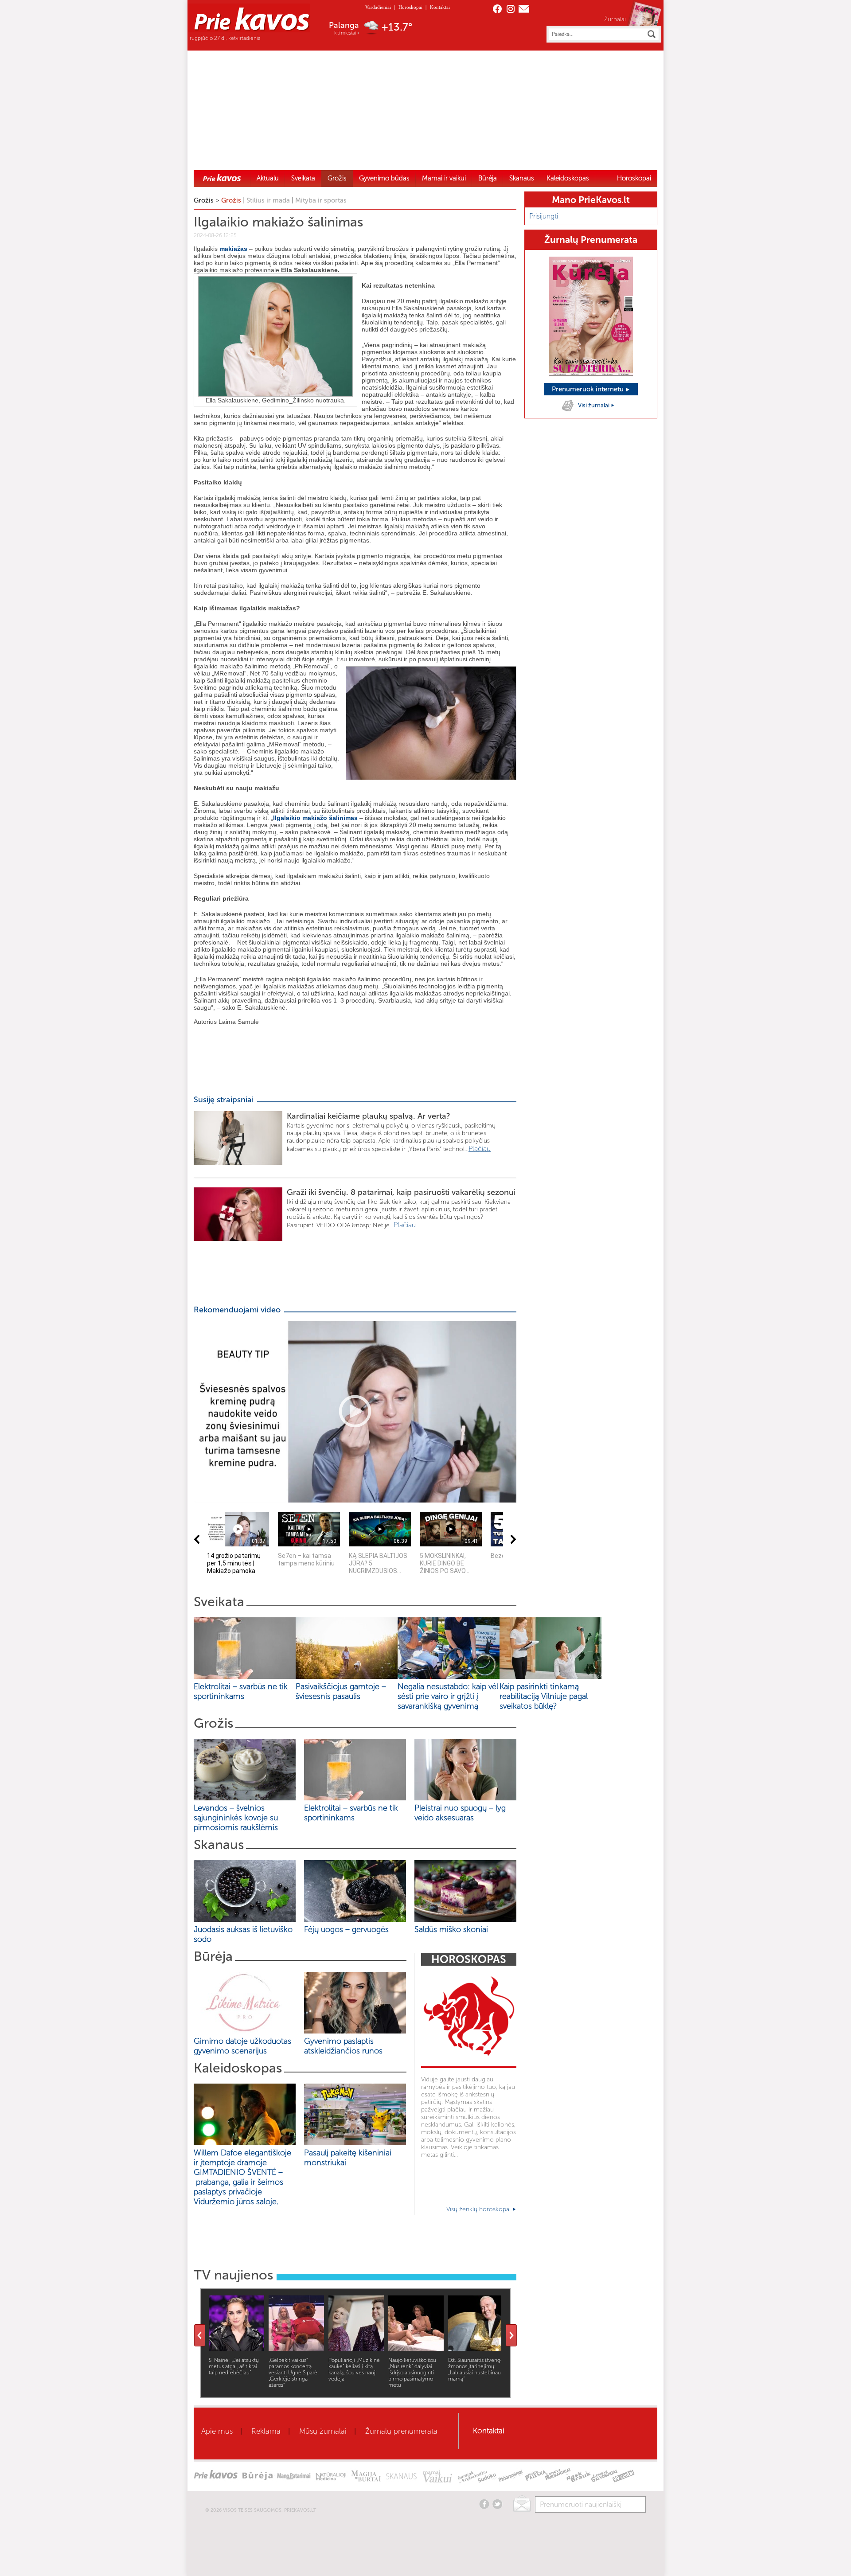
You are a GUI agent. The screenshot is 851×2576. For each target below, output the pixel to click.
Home (222, 178)
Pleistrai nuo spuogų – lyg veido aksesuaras (460, 1813)
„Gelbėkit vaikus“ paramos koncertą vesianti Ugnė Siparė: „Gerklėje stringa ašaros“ (294, 2373)
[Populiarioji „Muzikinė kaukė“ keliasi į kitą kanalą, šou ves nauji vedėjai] (356, 2348)
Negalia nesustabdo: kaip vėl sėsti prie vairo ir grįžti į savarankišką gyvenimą (448, 1696)
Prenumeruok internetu (589, 389)
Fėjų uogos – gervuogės (349, 1929)
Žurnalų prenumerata (401, 2431)
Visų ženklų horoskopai (479, 2209)
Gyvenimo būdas (384, 178)
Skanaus (522, 178)
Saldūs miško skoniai (451, 1929)
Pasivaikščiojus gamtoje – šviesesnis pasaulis (341, 1691)
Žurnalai (615, 19)
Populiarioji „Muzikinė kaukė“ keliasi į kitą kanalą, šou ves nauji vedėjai (354, 2369)
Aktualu (268, 178)
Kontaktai (440, 7)
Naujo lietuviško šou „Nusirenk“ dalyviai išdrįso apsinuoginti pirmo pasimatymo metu (412, 2373)
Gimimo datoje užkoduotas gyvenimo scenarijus (242, 2046)
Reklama (266, 2431)
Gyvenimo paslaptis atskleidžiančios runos (343, 2046)
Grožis (337, 178)
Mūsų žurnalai (323, 2431)
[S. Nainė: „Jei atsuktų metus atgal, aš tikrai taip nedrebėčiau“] (236, 2348)
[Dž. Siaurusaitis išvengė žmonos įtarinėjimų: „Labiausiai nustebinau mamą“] (476, 2348)
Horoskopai (410, 7)
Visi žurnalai (594, 405)
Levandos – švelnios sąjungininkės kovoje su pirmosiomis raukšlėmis (238, 1818)
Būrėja (488, 178)
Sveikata (303, 178)
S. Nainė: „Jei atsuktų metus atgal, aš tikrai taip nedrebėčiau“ (234, 2366)
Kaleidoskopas (568, 178)
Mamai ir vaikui (444, 178)
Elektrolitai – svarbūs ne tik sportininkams (241, 1691)
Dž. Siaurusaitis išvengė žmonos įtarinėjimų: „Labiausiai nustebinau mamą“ (476, 2369)
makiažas (233, 249)
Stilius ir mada (268, 200)
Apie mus (217, 2431)
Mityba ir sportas (321, 200)
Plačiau (480, 1149)
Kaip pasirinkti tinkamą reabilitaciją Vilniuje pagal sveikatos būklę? (544, 1696)
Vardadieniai (378, 7)
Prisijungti (544, 216)
